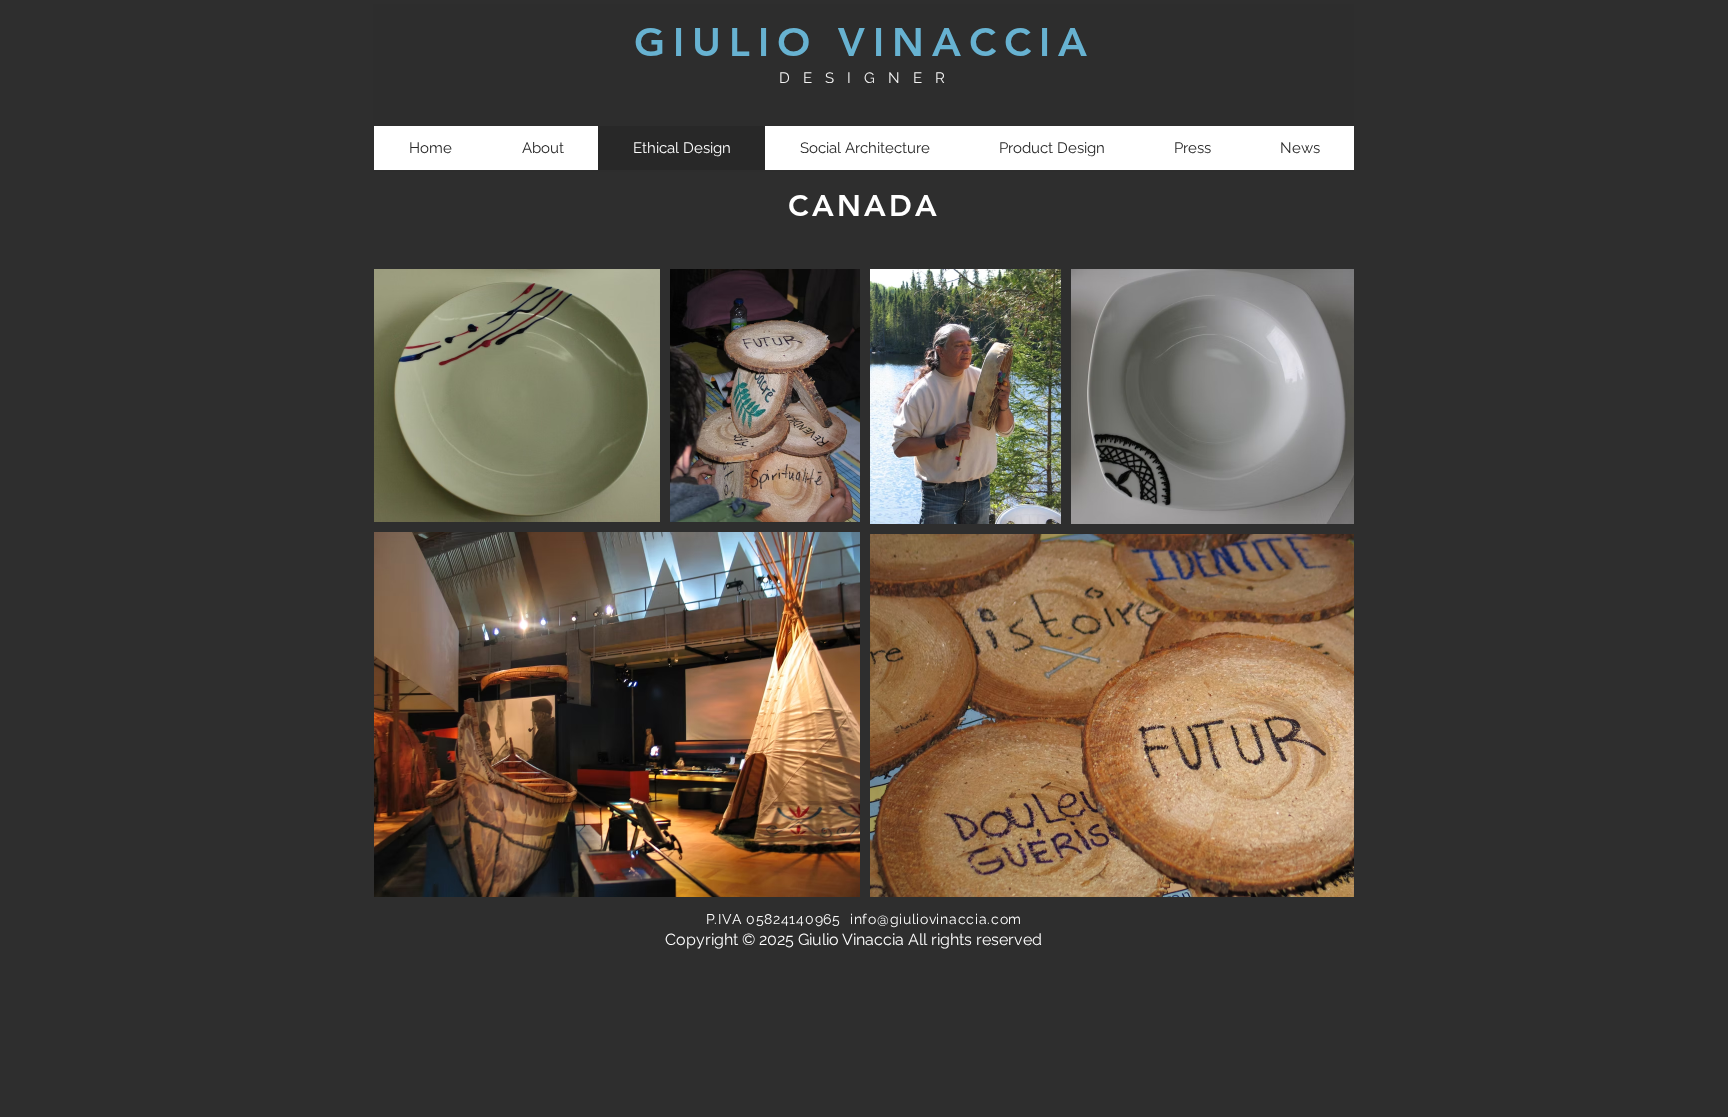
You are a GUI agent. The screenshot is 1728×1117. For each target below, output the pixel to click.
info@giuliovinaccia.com (936, 919)
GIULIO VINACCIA (864, 42)
